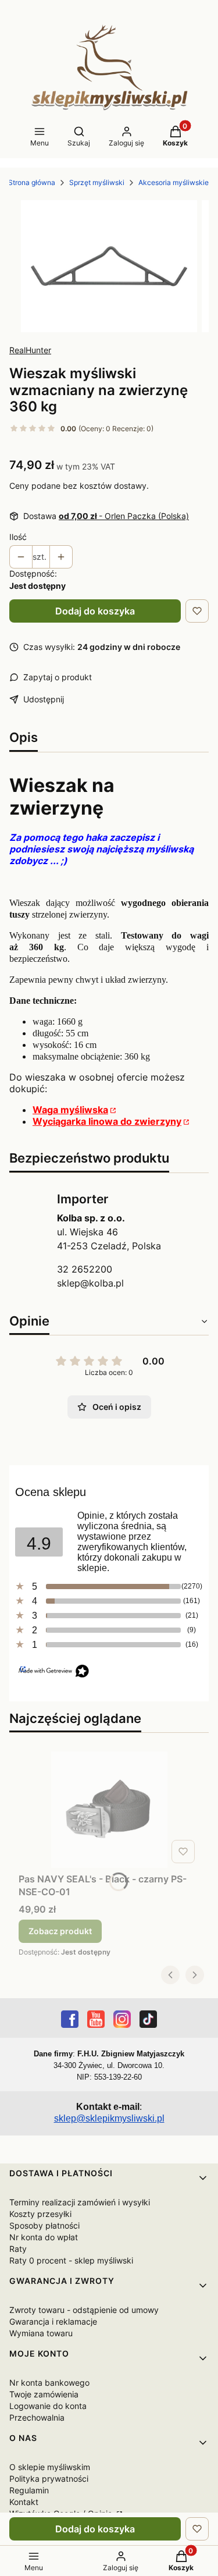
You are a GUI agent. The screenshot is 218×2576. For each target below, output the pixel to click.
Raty (18, 2249)
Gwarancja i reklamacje (53, 2321)
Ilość (18, 537)
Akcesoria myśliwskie (174, 182)
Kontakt (24, 2502)
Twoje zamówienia (44, 2394)
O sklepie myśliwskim (50, 2467)
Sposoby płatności (44, 2225)
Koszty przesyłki (40, 2214)
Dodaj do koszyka (95, 611)
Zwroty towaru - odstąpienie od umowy (84, 2310)
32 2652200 (85, 1269)
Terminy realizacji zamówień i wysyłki (80, 2202)
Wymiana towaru (41, 2333)
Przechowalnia (37, 2417)
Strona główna (32, 182)
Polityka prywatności (49, 2479)
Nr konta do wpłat (44, 2237)
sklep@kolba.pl (90, 1283)
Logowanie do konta (48, 2406)
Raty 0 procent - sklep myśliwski (71, 2260)
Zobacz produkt (60, 1931)
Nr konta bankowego (49, 2383)
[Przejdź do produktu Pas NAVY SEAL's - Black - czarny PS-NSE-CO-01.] (109, 1810)
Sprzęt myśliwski (97, 182)
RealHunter (30, 350)
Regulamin (29, 2490)
